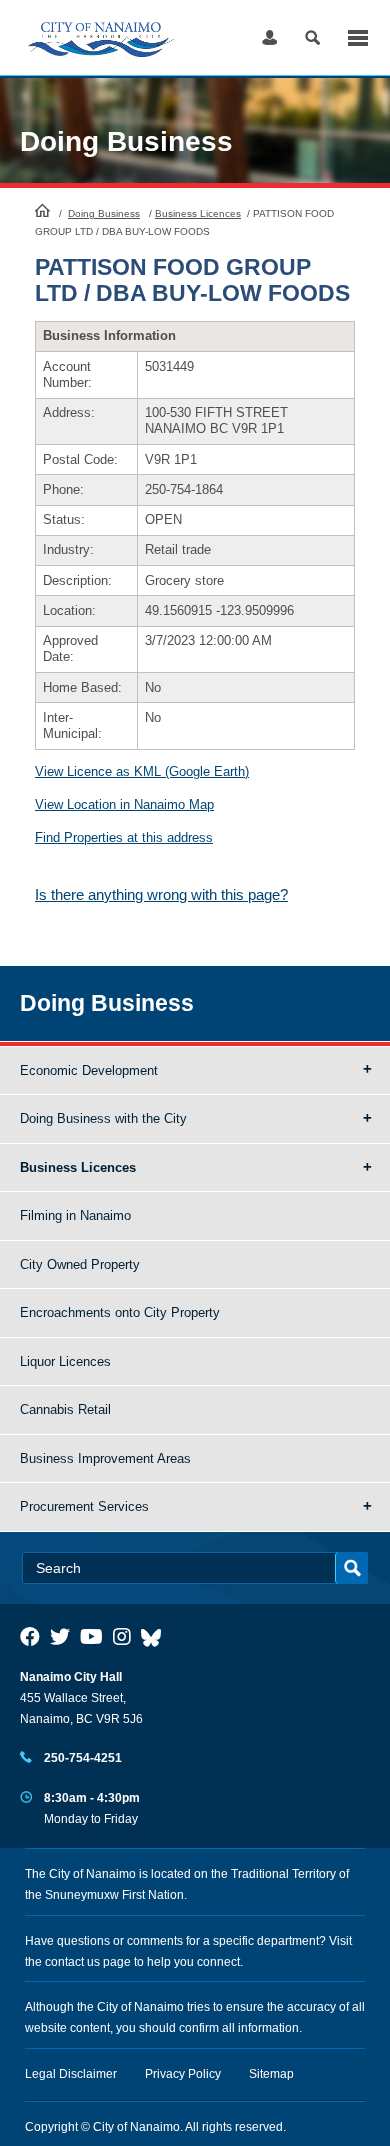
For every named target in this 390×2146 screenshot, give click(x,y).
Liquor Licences (65, 1361)
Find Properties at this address (124, 837)
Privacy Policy (183, 2074)
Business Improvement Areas (105, 1458)
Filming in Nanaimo (75, 1215)
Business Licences (198, 213)
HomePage (42, 210)
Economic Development (89, 1070)
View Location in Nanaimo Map (124, 804)
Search (312, 37)
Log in (269, 37)
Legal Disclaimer (71, 2074)
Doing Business (104, 213)
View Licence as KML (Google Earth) (142, 771)
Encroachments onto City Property (120, 1312)
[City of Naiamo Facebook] (30, 1637)
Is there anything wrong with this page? (161, 894)
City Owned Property (80, 1264)
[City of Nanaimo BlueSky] (156, 1637)
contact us (72, 1962)
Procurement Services (84, 1506)
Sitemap (271, 2074)
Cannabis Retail (65, 1409)
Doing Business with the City (103, 1118)
